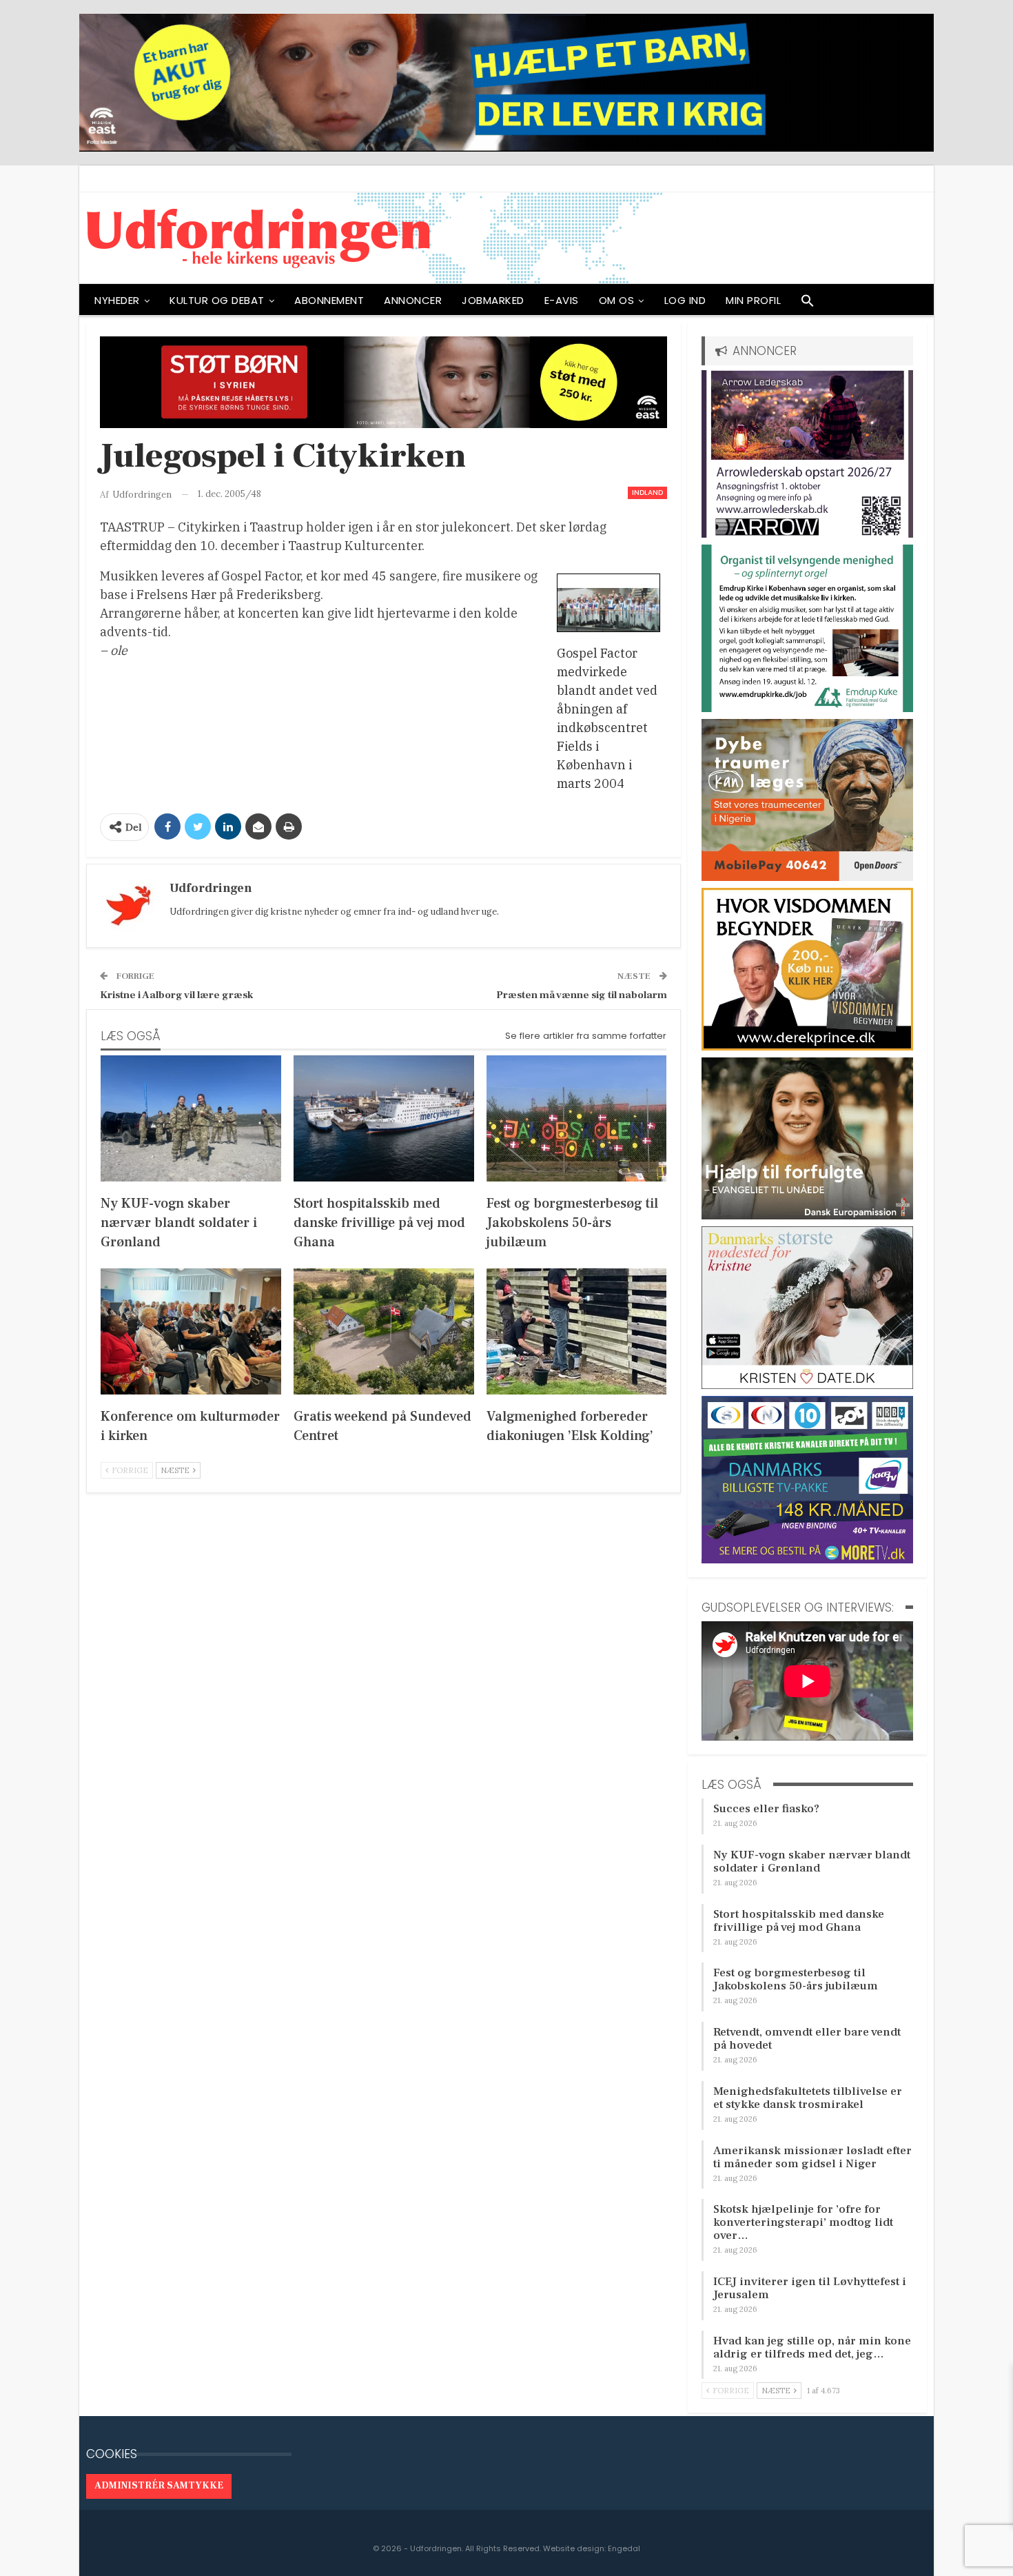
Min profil (753, 300)
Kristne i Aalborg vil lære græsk (177, 995)
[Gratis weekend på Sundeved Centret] (384, 1331)
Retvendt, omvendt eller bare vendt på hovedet (807, 2039)
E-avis (562, 300)
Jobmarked (493, 300)
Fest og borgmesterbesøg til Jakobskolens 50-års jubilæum (796, 1979)
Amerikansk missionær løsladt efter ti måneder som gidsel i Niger (812, 2157)
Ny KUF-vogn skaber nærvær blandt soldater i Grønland (812, 1862)
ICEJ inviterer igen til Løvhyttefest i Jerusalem (810, 2288)
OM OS (617, 300)
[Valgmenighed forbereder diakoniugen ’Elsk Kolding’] (577, 1331)
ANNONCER (413, 300)
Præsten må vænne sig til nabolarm (582, 995)
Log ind (685, 300)
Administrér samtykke (159, 2486)
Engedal (624, 2548)
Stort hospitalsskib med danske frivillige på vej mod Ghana (799, 1921)
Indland (647, 493)
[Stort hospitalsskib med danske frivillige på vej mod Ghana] (384, 1118)
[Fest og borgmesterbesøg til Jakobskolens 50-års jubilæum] (577, 1118)
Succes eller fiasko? (766, 1809)
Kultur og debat (217, 300)
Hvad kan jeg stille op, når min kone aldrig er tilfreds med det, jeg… (812, 2347)
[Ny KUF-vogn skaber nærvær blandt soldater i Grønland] (191, 1118)
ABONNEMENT (329, 300)
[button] (808, 304)
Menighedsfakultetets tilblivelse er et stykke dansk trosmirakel (808, 2098)
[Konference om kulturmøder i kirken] (191, 1331)
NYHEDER (117, 300)
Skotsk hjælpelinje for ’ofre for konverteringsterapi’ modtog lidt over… (803, 2222)
